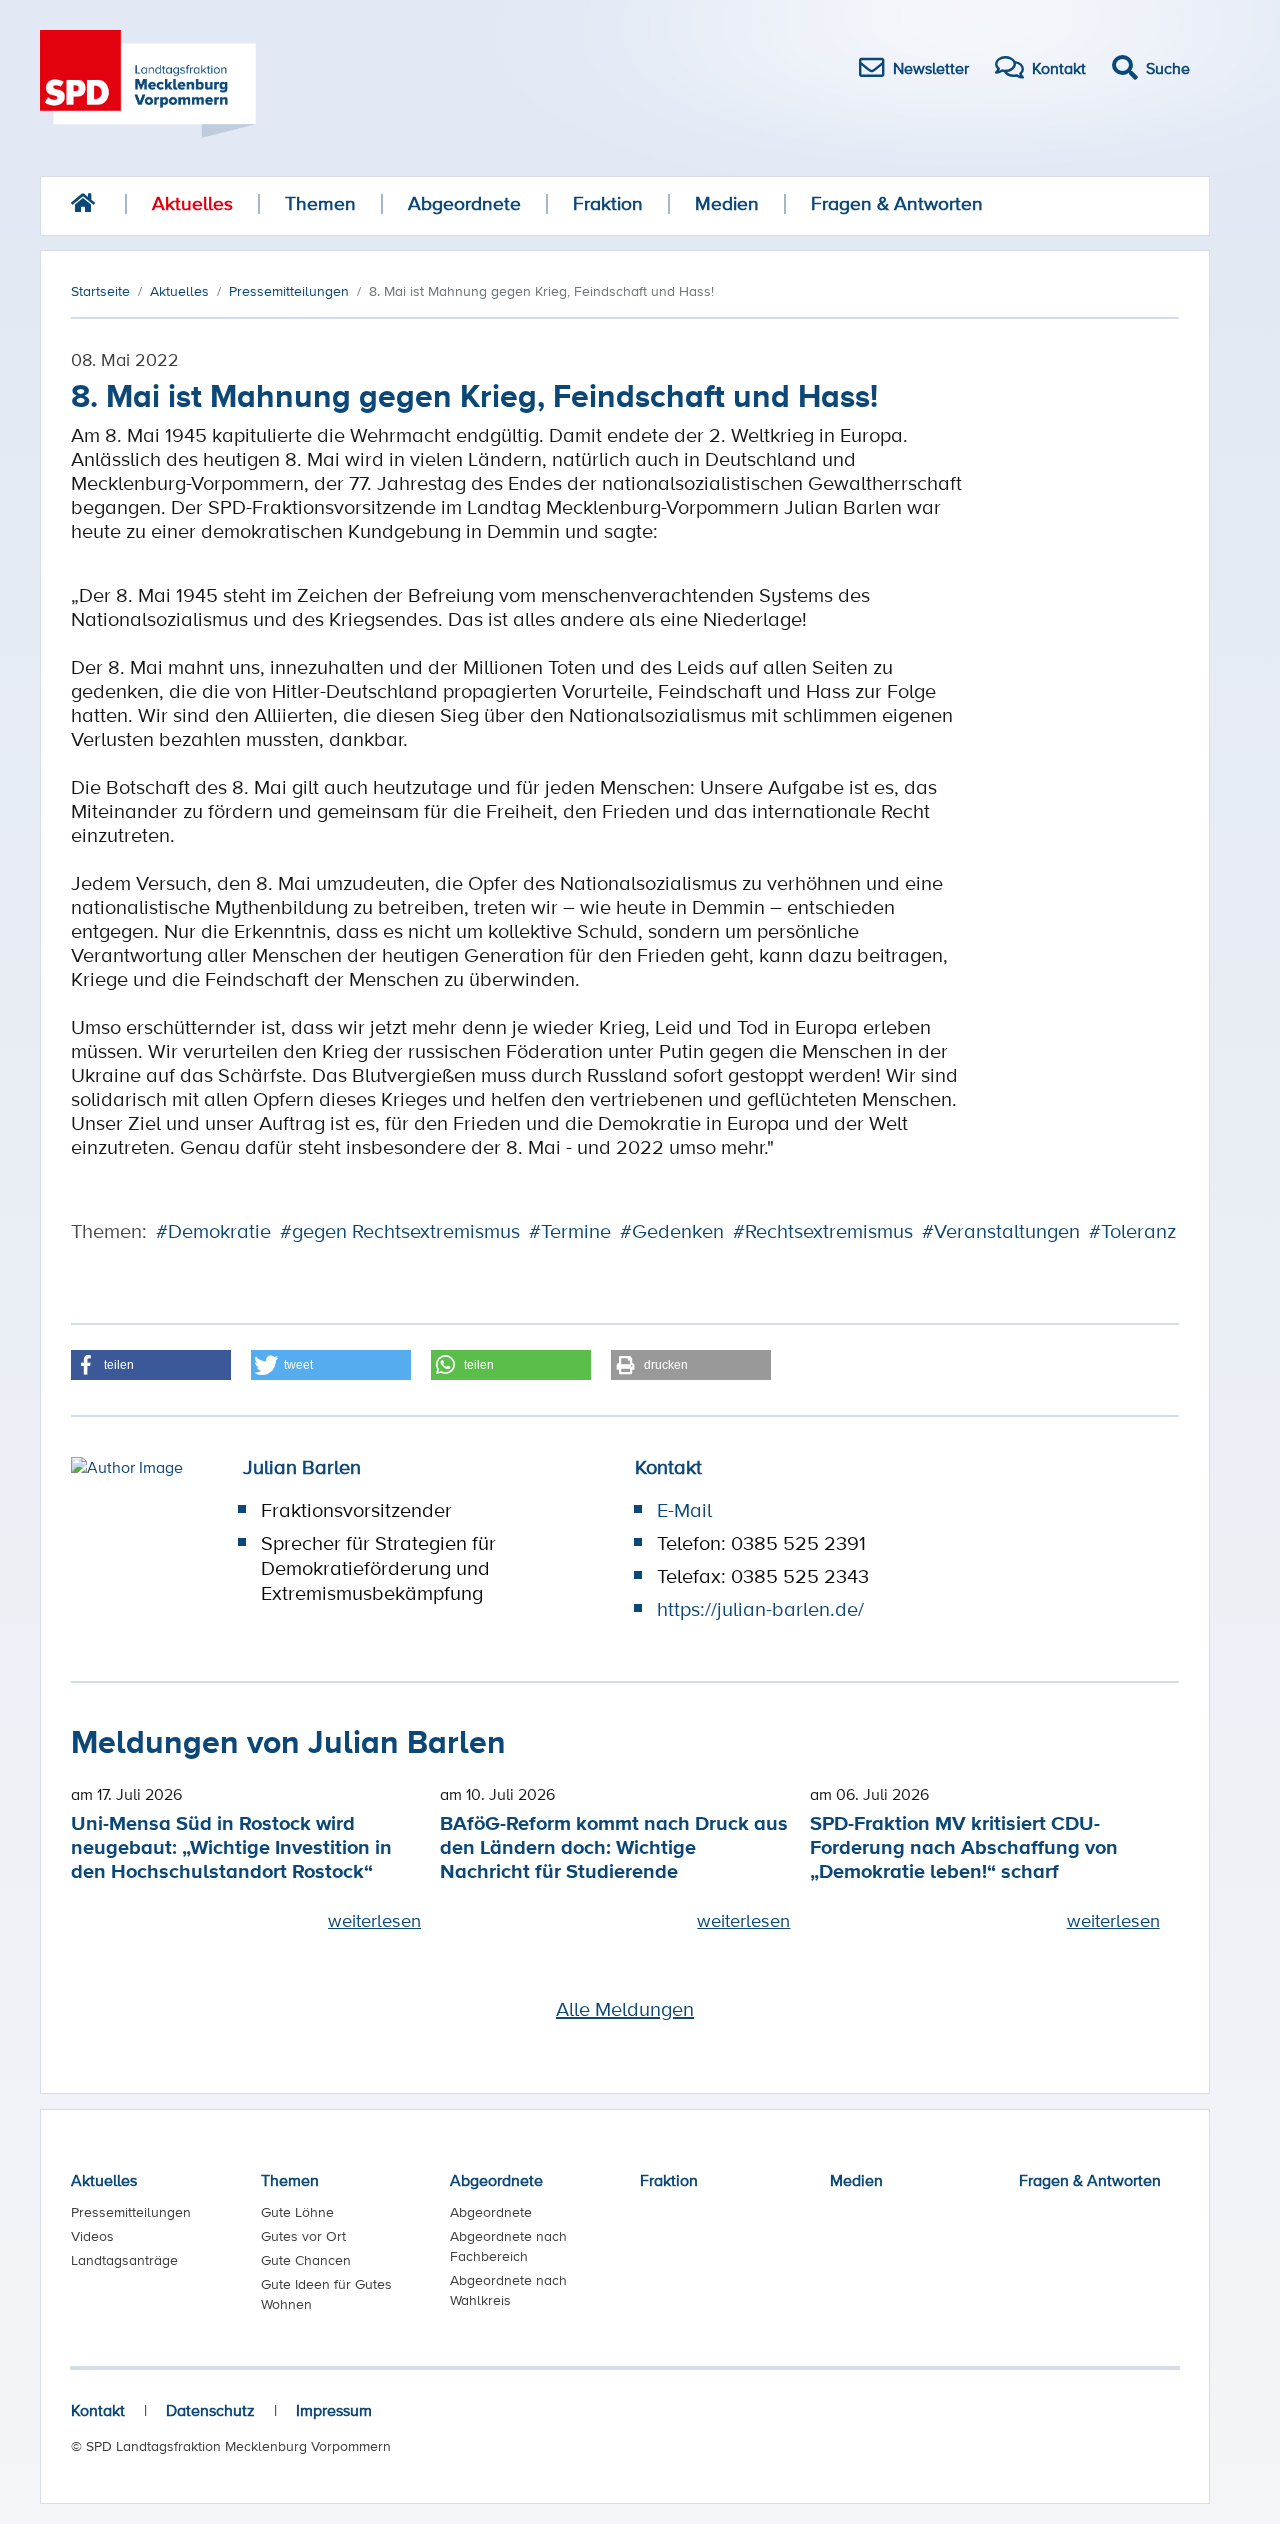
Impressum (334, 2410)
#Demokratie (213, 1231)
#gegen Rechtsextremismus (400, 1231)
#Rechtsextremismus (823, 1231)
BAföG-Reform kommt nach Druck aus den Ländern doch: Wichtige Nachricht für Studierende (614, 1846)
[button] (151, 1365)
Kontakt (98, 2410)
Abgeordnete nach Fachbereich (508, 2246)
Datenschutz (210, 2410)
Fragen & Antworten (897, 203)
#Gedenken (672, 1231)
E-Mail (684, 1510)
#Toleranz (1132, 1231)
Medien (727, 203)
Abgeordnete (464, 203)
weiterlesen (374, 1920)
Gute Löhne (297, 2212)
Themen (320, 203)
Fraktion (608, 203)
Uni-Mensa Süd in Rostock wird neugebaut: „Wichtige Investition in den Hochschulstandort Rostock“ (231, 1846)
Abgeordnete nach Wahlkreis (508, 2290)
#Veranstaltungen (1001, 1231)
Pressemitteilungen (131, 2212)
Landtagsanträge (124, 2260)
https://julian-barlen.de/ (760, 1609)
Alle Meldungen (625, 2009)
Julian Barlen (302, 1467)
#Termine (570, 1231)
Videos (92, 2236)
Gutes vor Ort (303, 2236)
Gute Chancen (306, 2260)
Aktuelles (192, 203)
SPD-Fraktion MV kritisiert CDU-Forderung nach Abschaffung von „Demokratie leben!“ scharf (964, 1846)
